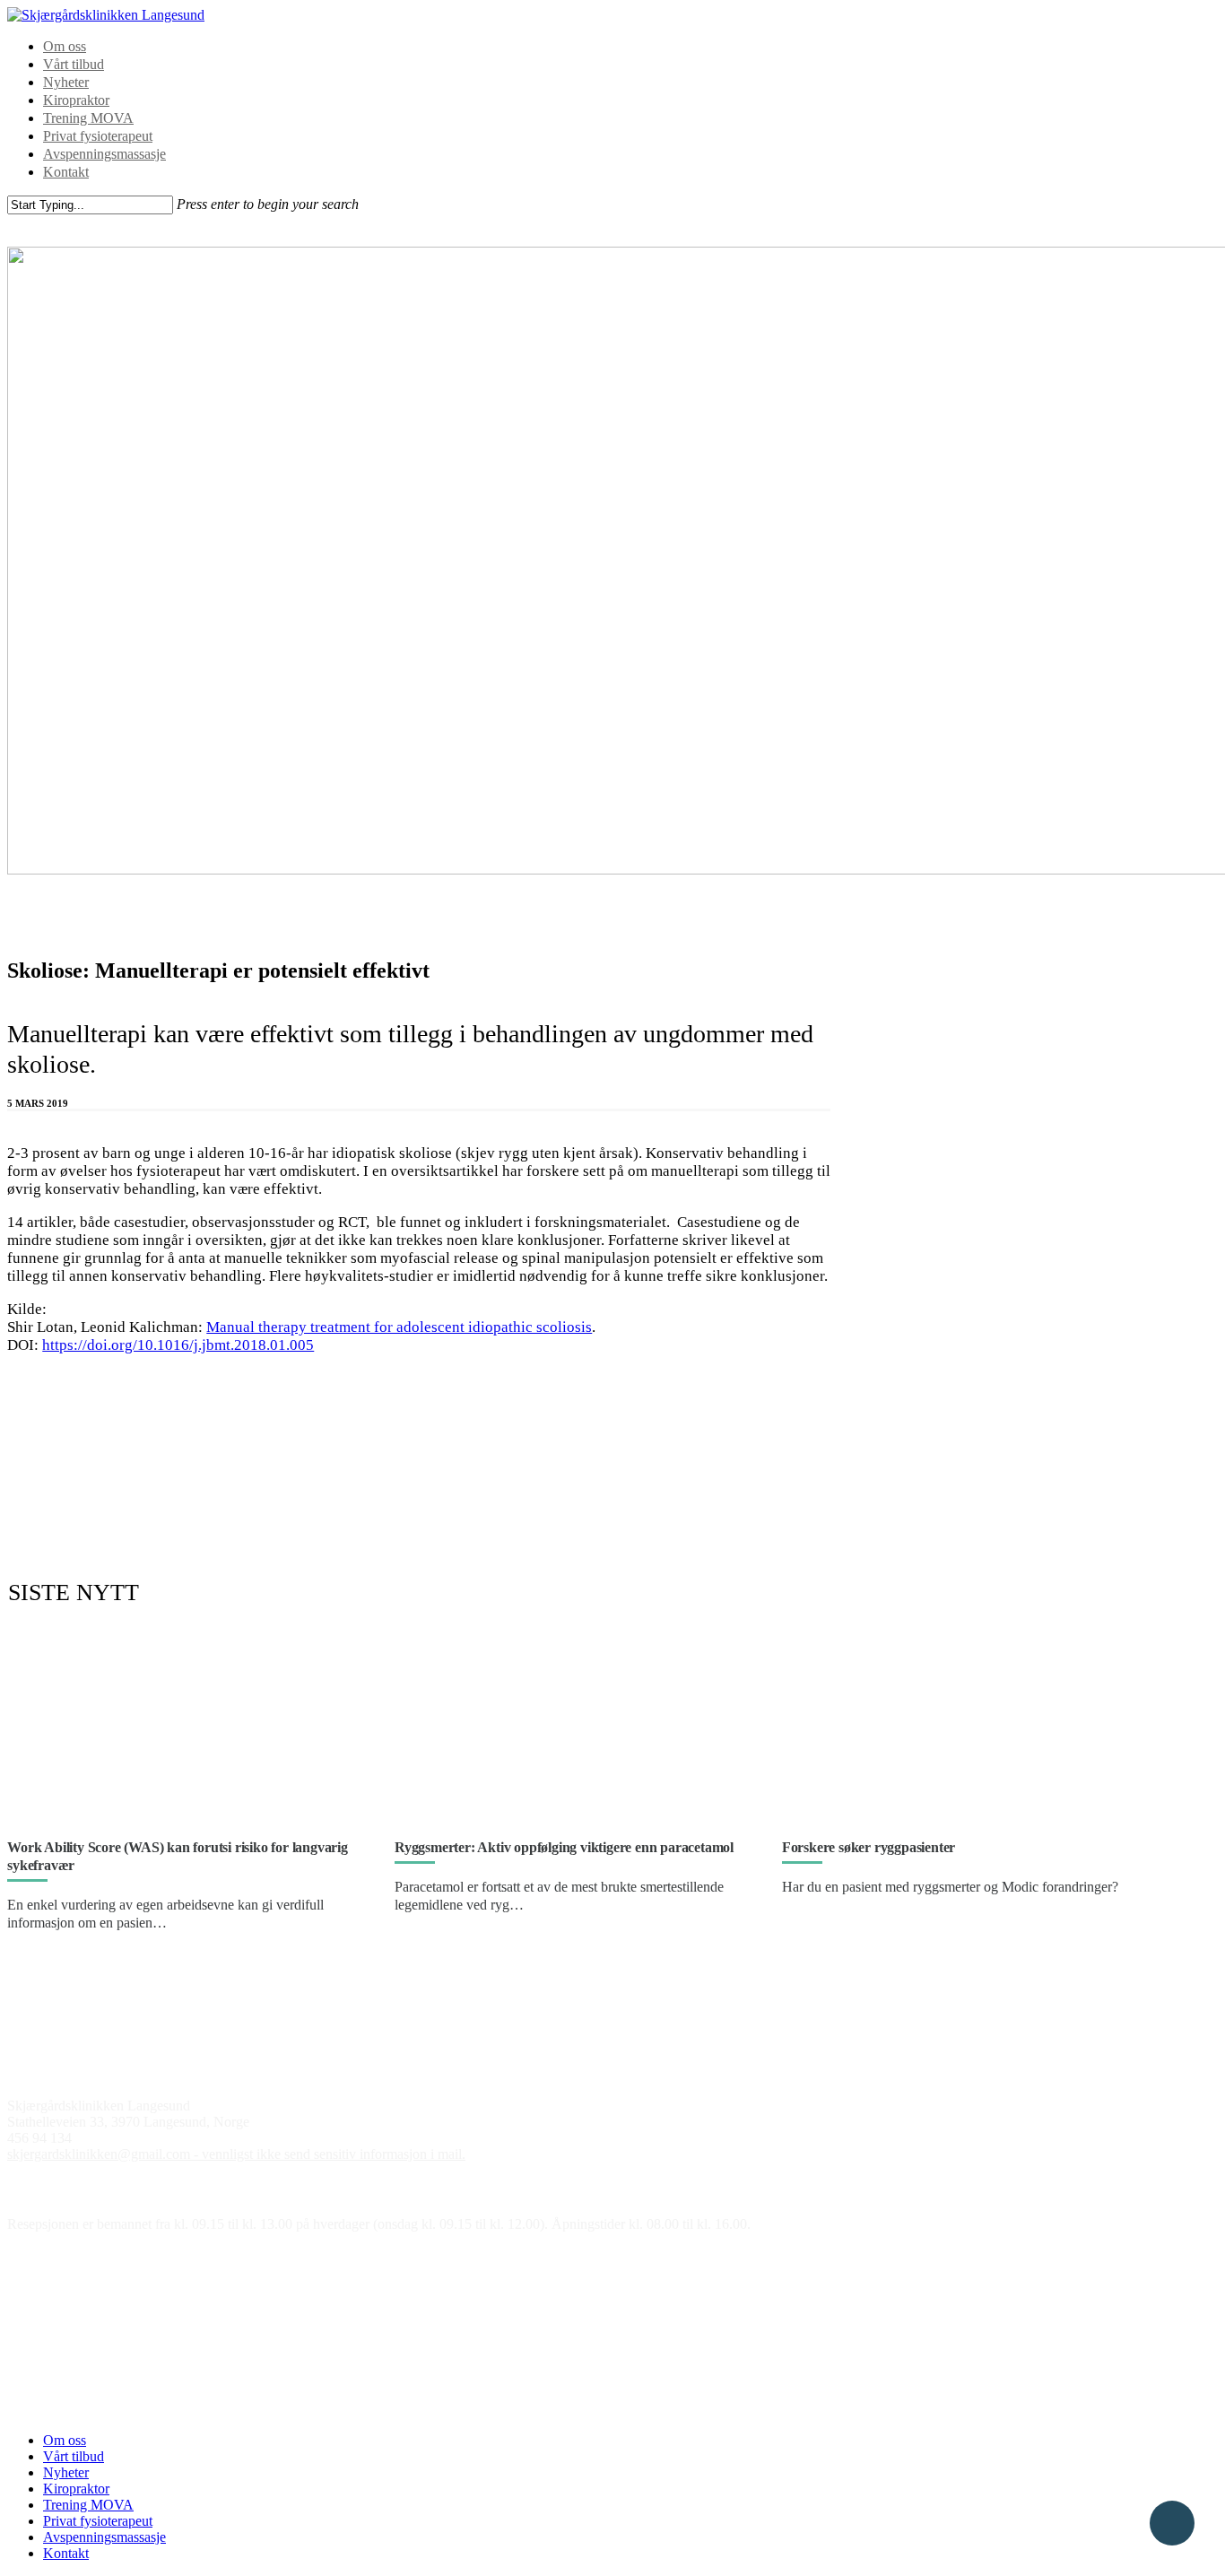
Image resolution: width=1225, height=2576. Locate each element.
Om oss (65, 46)
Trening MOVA (88, 118)
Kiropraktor (76, 100)
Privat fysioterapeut (98, 136)
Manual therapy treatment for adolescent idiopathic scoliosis (399, 1327)
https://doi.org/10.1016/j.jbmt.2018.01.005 (178, 1345)
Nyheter (66, 82)
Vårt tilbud (74, 64)
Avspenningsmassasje (104, 154)
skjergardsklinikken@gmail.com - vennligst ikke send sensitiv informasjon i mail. (236, 2154)
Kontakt (66, 172)
